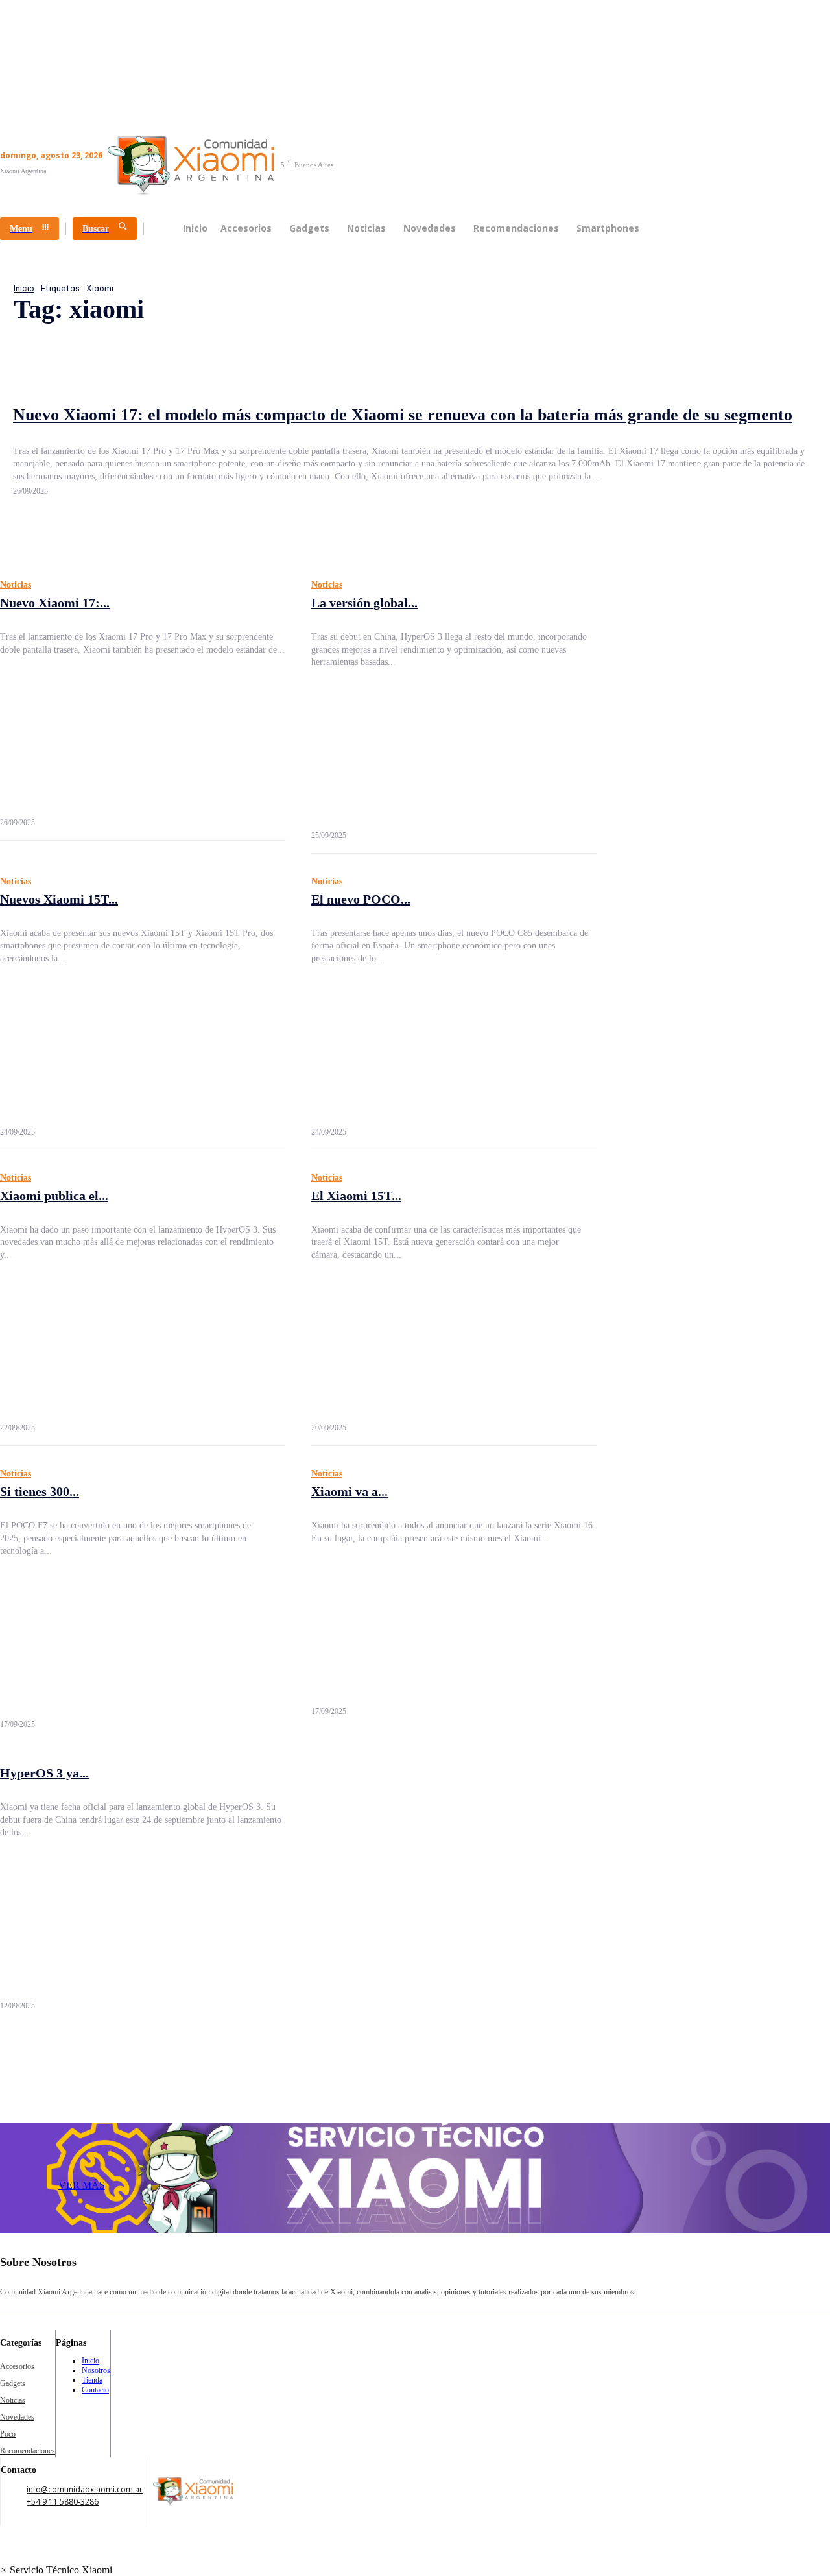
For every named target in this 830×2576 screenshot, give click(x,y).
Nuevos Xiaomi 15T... (59, 899)
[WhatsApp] (779, 2272)
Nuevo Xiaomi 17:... (55, 603)
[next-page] (19, 2029)
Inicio (24, 288)
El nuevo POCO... (361, 899)
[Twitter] (746, 2272)
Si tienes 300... (40, 1491)
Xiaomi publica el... (54, 1196)
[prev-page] (6, 2029)
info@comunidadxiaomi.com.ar (85, 2489)
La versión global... (364, 603)
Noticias (16, 585)
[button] (56, 2570)
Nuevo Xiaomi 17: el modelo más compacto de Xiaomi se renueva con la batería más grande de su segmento (403, 415)
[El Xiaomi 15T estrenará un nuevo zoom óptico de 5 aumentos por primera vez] (454, 1345)
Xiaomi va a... (350, 1491)
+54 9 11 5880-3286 (63, 2502)
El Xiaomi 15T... (356, 1196)
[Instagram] (682, 2272)
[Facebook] (649, 2272)
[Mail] (714, 2272)
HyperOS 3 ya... (44, 1773)
